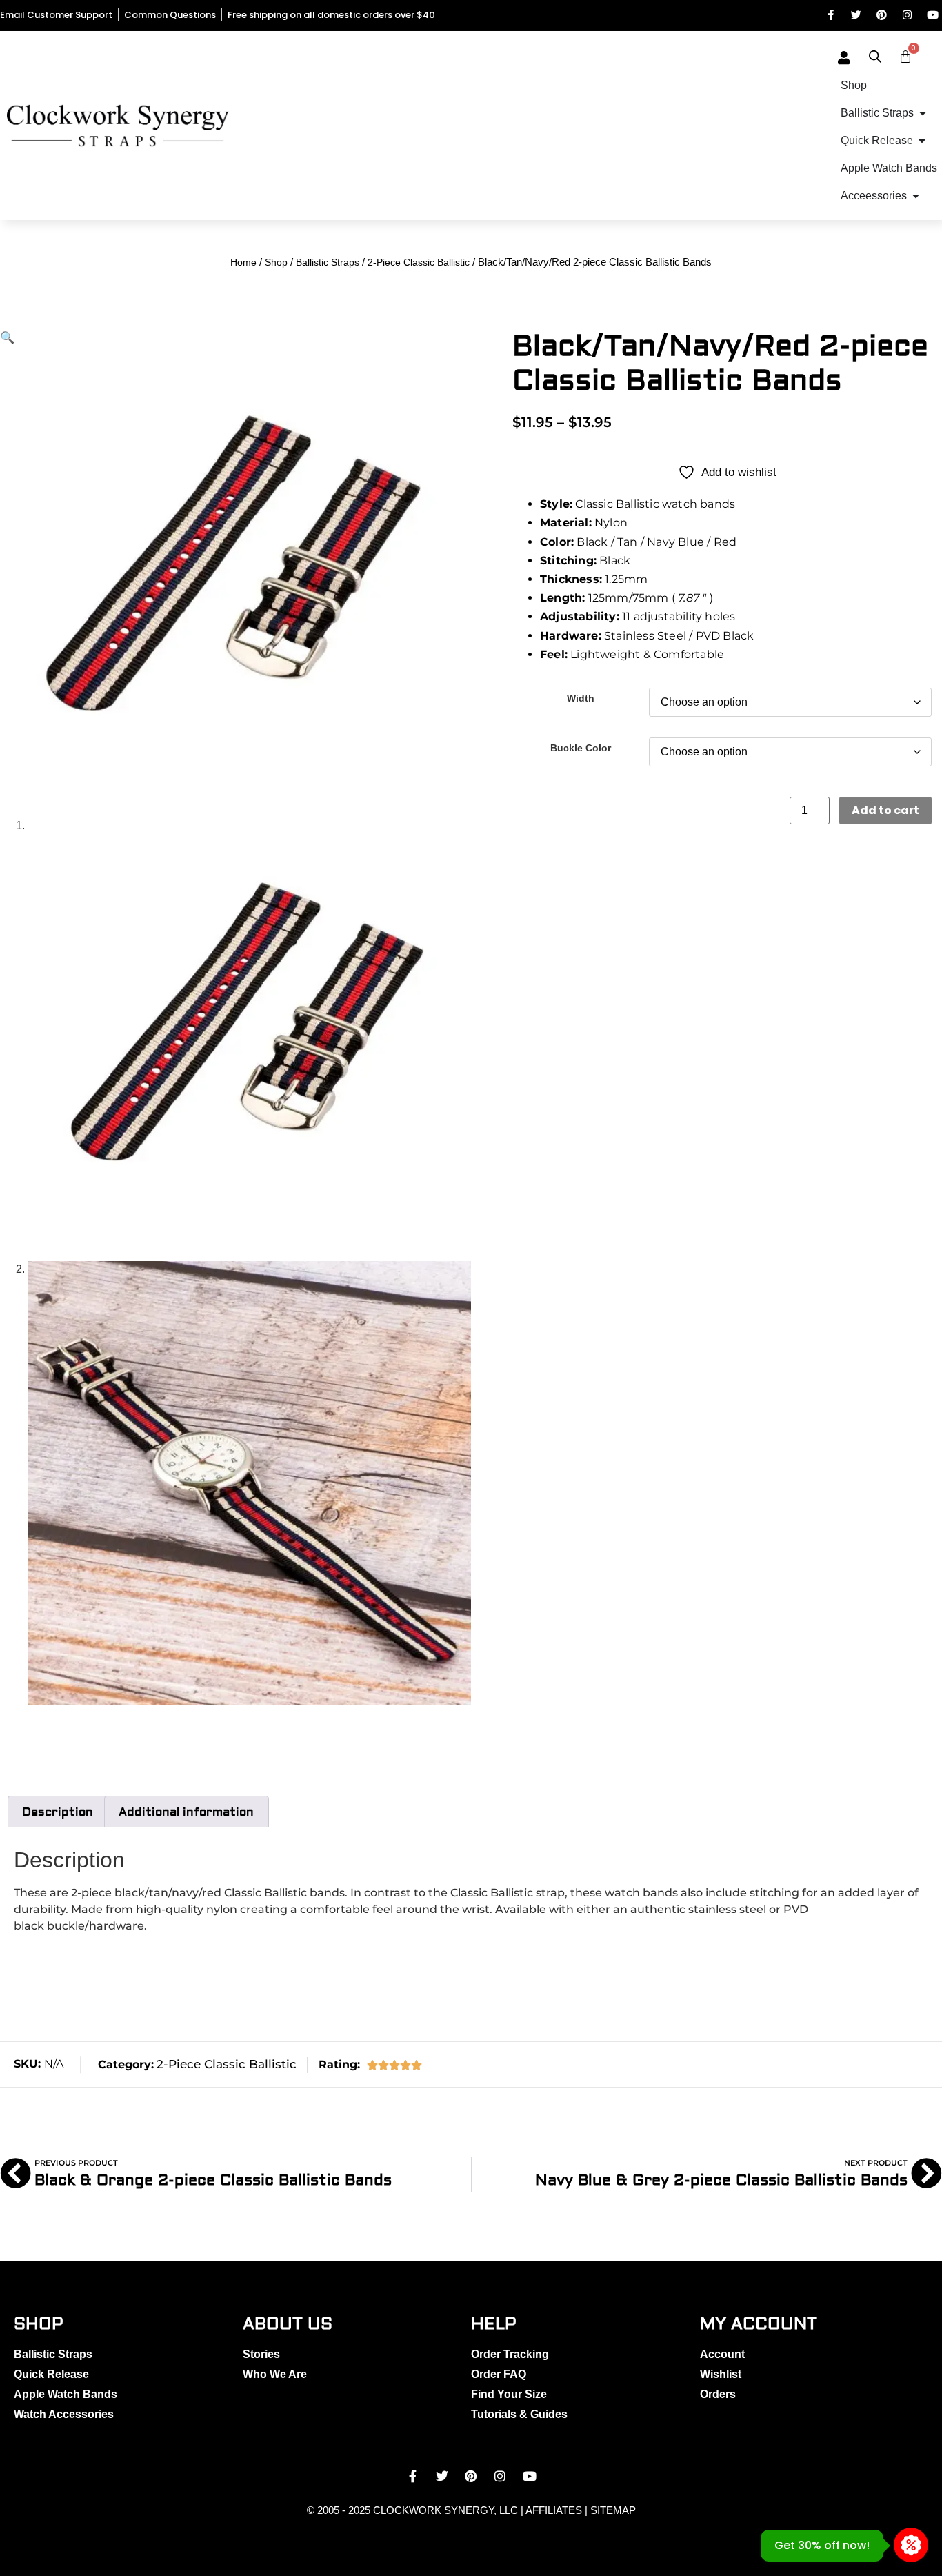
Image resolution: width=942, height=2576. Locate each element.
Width (581, 698)
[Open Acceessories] (916, 196)
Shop (276, 262)
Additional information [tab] (186, 1812)
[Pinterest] (882, 15)
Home (243, 262)
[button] (7, 338)
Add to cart (885, 810)
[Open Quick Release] (922, 141)
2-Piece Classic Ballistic (419, 262)
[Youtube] (933, 15)
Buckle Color (581, 748)
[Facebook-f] (831, 15)
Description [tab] (58, 1812)
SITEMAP (613, 2510)
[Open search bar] (875, 57)
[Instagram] (907, 15)
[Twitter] (856, 15)
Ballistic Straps (328, 262)
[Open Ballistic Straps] (923, 113)
